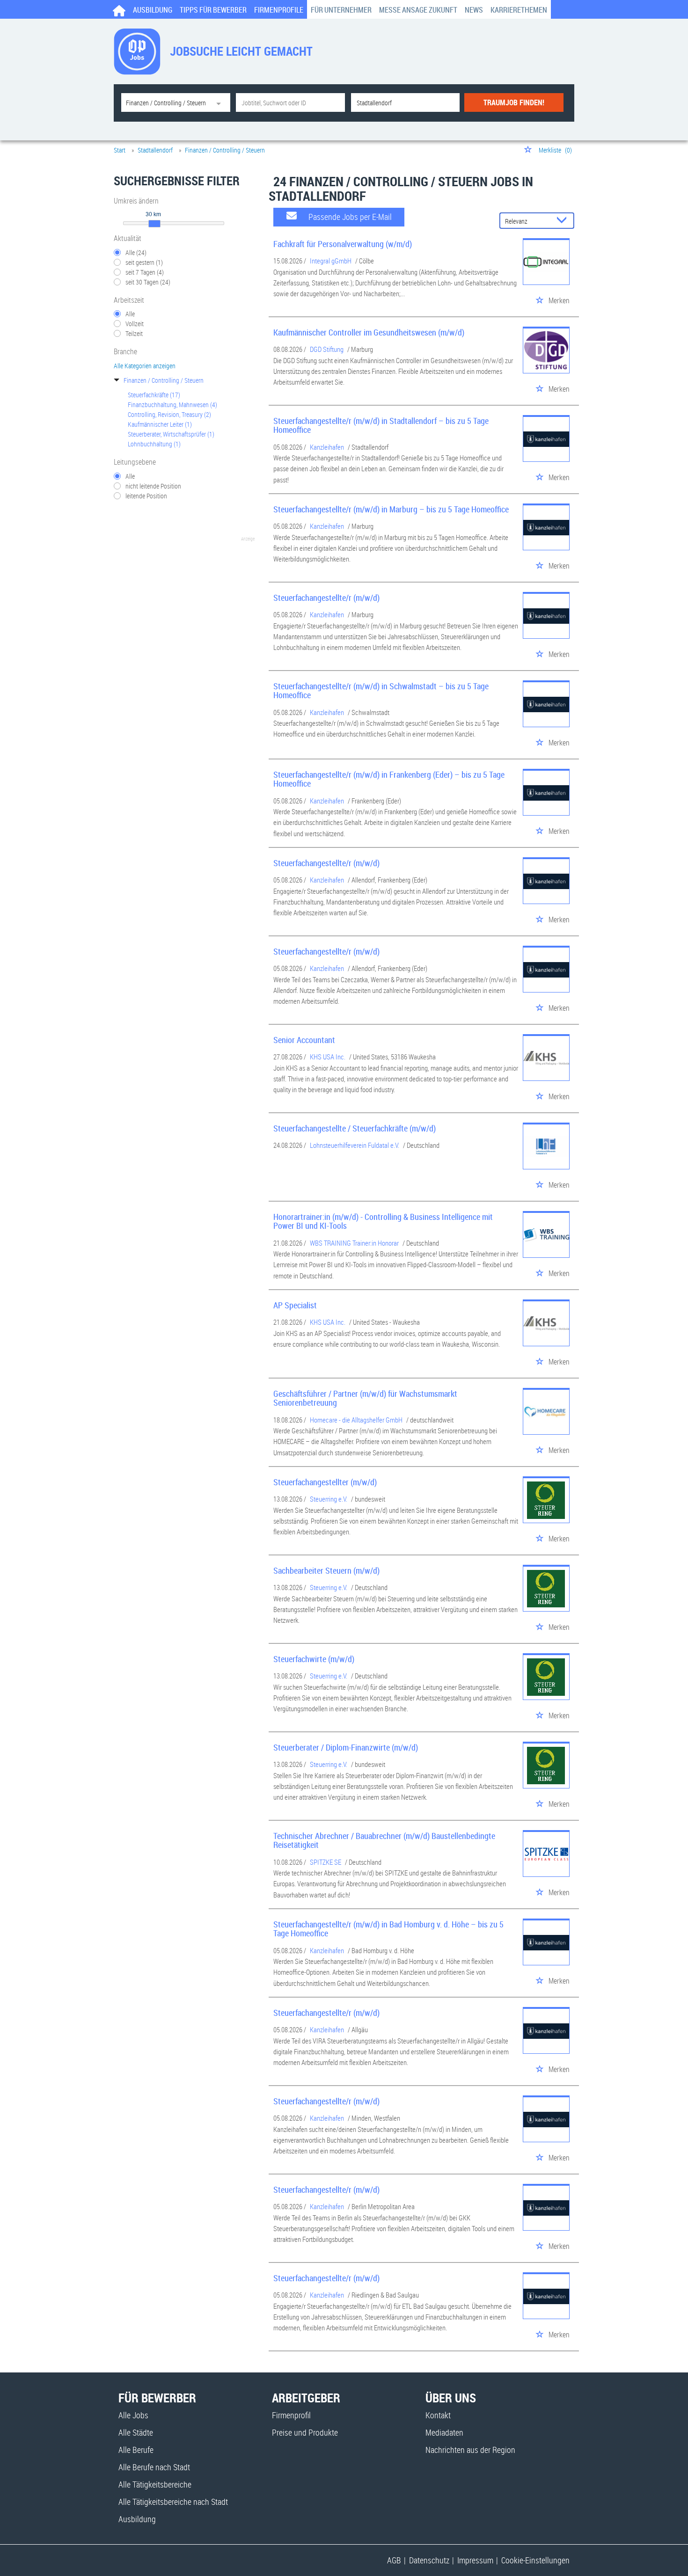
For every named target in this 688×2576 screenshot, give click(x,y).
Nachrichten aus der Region (470, 2450)
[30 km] (154, 224)
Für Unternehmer (341, 10)
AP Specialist (295, 1305)
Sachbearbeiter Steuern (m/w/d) (326, 1570)
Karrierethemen (519, 10)
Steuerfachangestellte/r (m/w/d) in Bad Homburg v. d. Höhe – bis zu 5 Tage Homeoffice (388, 1929)
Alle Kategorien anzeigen (145, 366)
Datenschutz (429, 2560)
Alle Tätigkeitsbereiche (155, 2484)
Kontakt (438, 2415)
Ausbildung (153, 10)
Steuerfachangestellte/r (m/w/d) (326, 598)
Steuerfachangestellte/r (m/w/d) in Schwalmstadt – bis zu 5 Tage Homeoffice (381, 691)
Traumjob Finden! (514, 102)
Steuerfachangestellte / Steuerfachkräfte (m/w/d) (355, 1128)
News (474, 10)
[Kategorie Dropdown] (221, 102)
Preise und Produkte (305, 2432)
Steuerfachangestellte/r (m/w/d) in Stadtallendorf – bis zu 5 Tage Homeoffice (381, 425)
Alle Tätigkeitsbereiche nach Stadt (173, 2502)
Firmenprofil (291, 2415)
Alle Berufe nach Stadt (154, 2467)
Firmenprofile (279, 10)
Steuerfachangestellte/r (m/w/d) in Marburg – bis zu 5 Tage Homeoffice (391, 509)
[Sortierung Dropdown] (564, 221)
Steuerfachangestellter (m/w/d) (325, 1482)
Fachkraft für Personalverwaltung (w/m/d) (343, 244)
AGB (394, 2560)
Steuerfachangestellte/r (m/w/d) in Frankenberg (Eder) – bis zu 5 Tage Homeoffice (389, 779)
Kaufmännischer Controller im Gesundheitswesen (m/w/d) (369, 332)
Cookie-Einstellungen (535, 2560)
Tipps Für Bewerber (213, 10)
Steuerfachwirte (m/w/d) (314, 1659)
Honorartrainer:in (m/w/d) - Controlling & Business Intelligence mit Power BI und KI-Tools (383, 1221)
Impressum (475, 2560)
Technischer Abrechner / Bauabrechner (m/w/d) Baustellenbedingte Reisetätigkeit (384, 1840)
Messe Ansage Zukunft (418, 10)
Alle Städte (136, 2432)
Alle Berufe (136, 2450)
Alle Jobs (133, 2415)
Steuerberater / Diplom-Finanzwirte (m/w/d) (346, 1747)
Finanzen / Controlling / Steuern (164, 380)
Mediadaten (444, 2432)
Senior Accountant (304, 1040)
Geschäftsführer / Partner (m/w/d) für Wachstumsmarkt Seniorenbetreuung (365, 1398)
